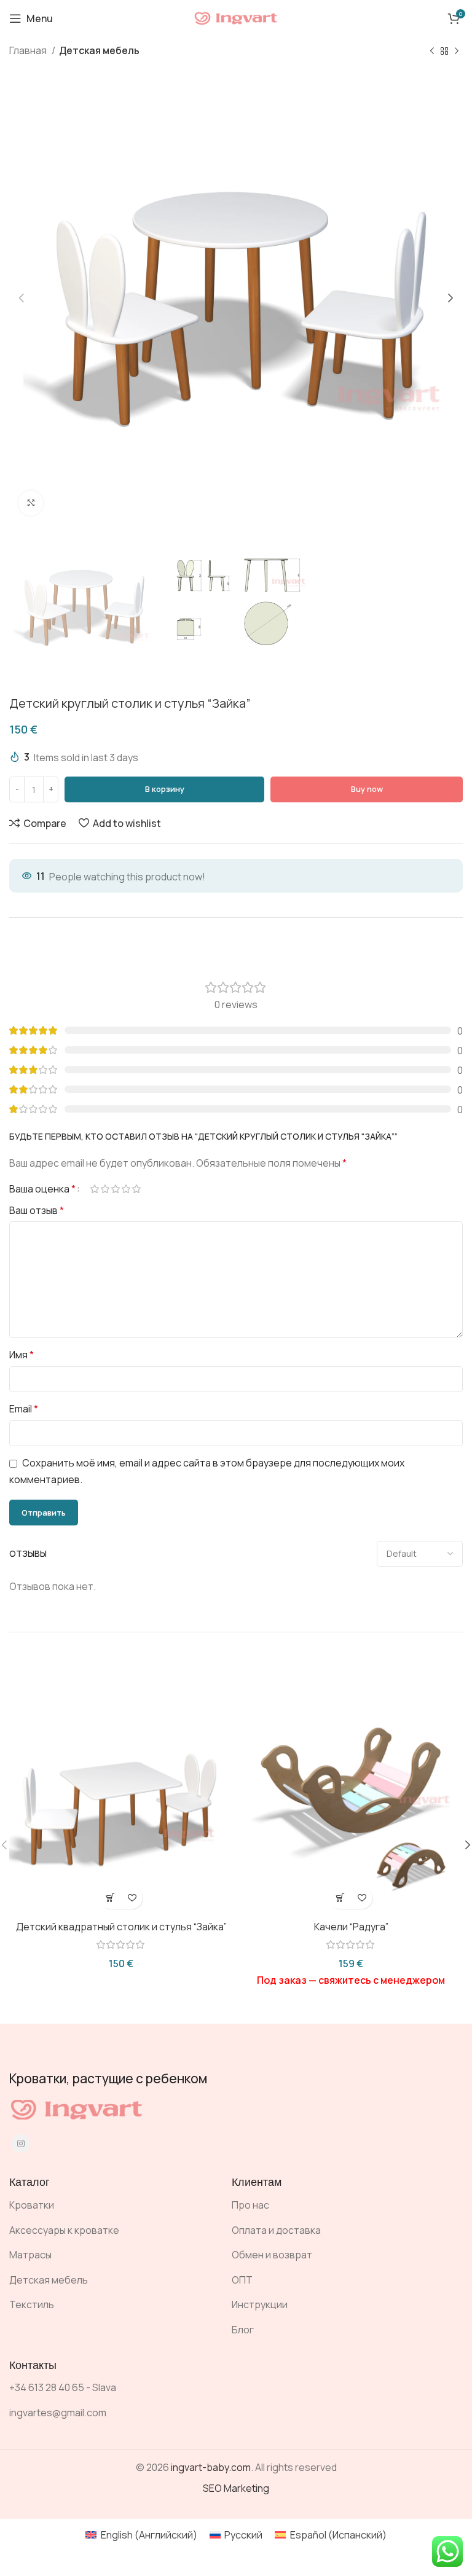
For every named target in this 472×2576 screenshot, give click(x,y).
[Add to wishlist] (132, 1898)
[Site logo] (236, 17)
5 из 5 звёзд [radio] (136, 1189)
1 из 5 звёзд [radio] (94, 1189)
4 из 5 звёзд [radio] (126, 1189)
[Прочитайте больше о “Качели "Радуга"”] (340, 1898)
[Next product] (457, 52)
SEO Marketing (236, 2488)
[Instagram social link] (21, 2143)
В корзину (165, 789)
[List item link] (111, 2206)
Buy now (367, 789)
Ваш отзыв (37, 1210)
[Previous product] (432, 52)
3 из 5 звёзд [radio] (115, 1189)
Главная (29, 50)
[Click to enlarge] (31, 503)
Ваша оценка (42, 1189)
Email (24, 1409)
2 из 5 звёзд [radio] (105, 1189)
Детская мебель (99, 50)
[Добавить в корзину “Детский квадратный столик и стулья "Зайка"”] (110, 1898)
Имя (22, 1355)
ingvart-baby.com (211, 2467)
